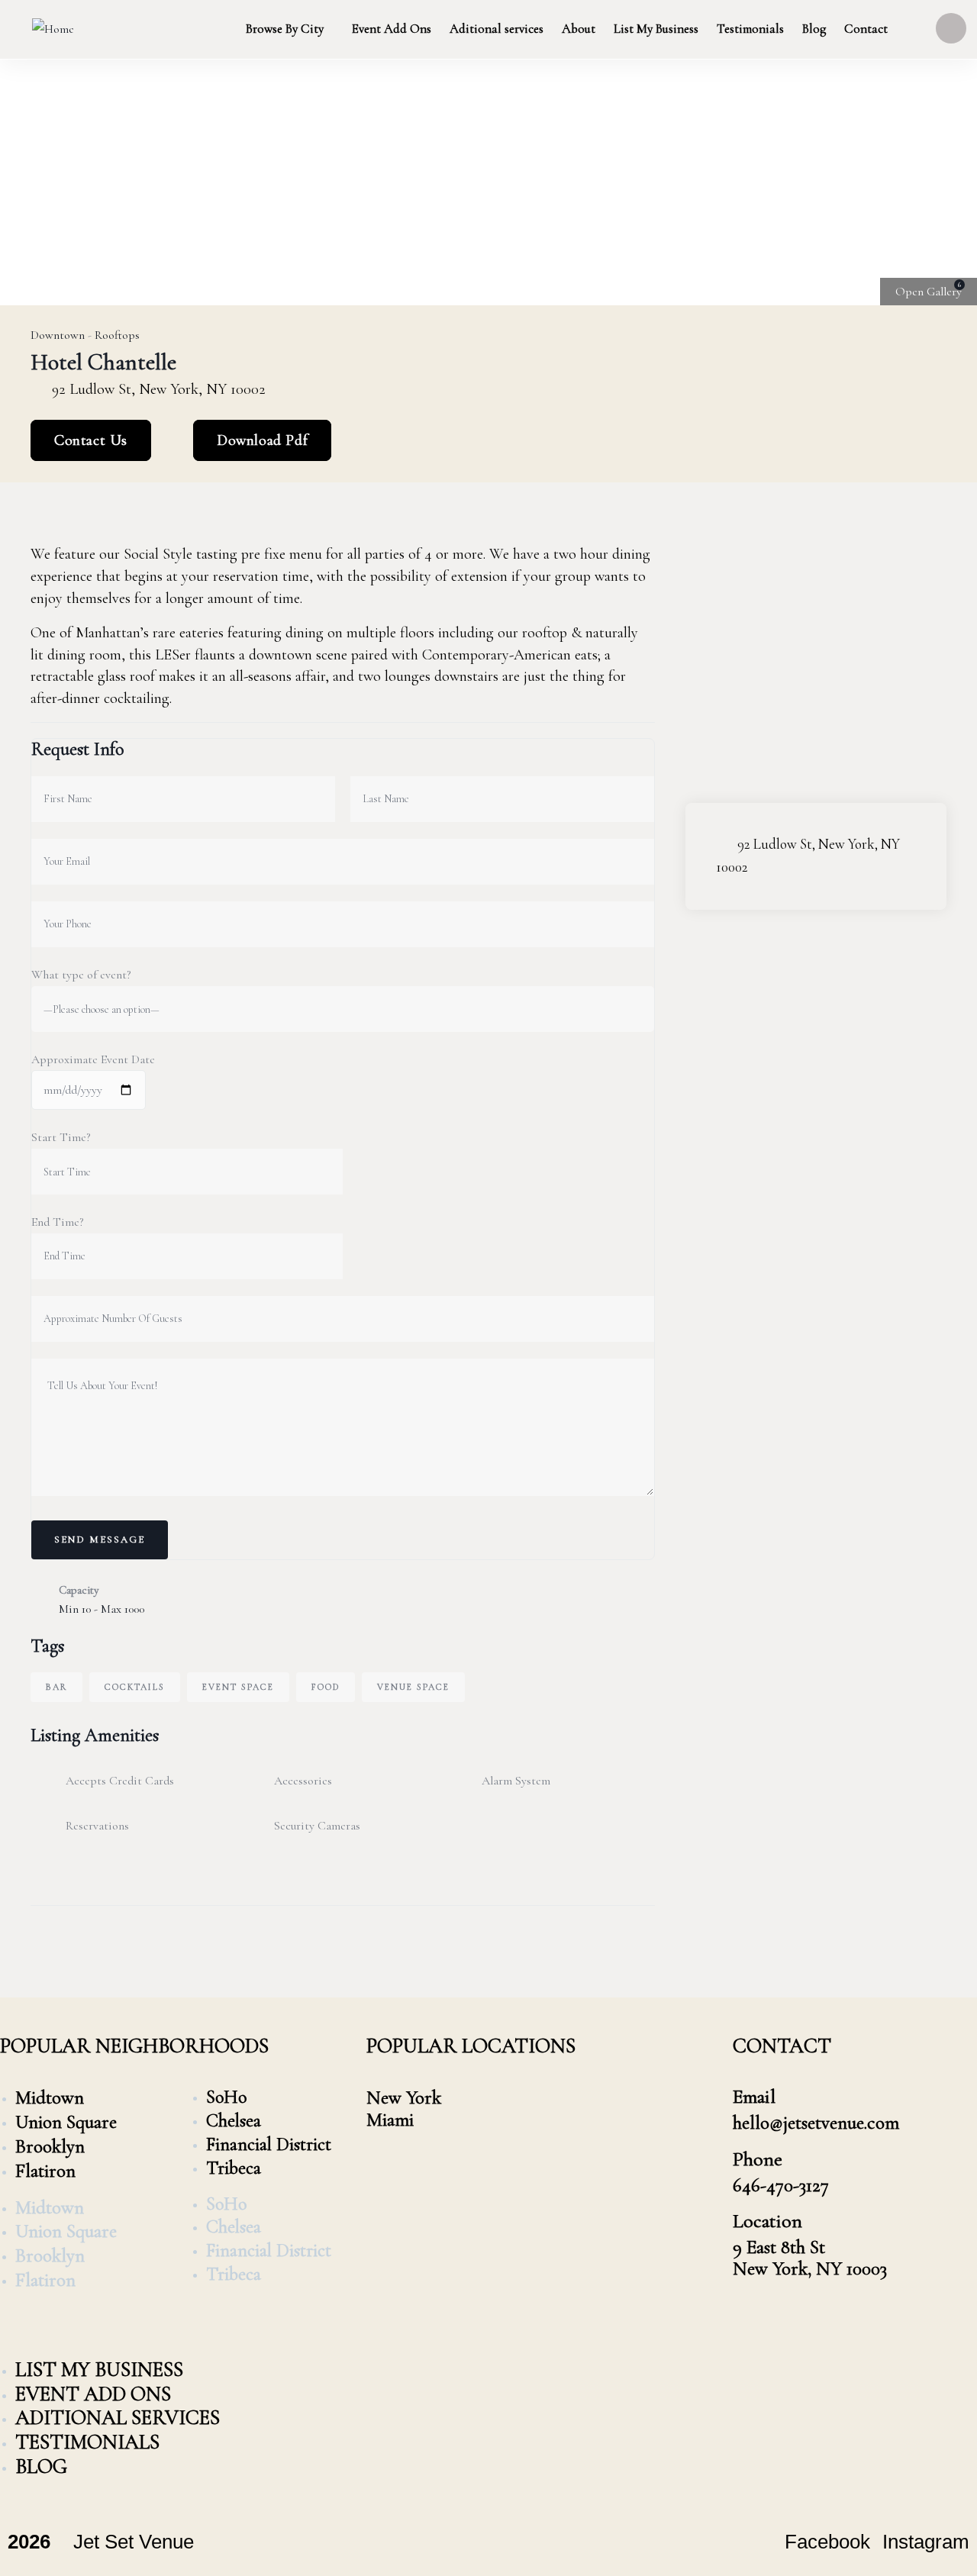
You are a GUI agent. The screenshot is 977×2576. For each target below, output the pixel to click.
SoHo (226, 2097)
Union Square (66, 2122)
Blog (41, 2466)
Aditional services (118, 2418)
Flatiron (45, 2171)
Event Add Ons (93, 2394)
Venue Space (413, 1687)
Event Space (238, 1687)
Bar (56, 1687)
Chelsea (234, 2121)
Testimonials (87, 2442)
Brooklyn (50, 2146)
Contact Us (91, 440)
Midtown (50, 2097)
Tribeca (234, 2168)
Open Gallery (929, 292)
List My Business (99, 2370)
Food (326, 1687)
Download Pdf (262, 440)
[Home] (53, 29)
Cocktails (135, 1687)
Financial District (269, 2144)
